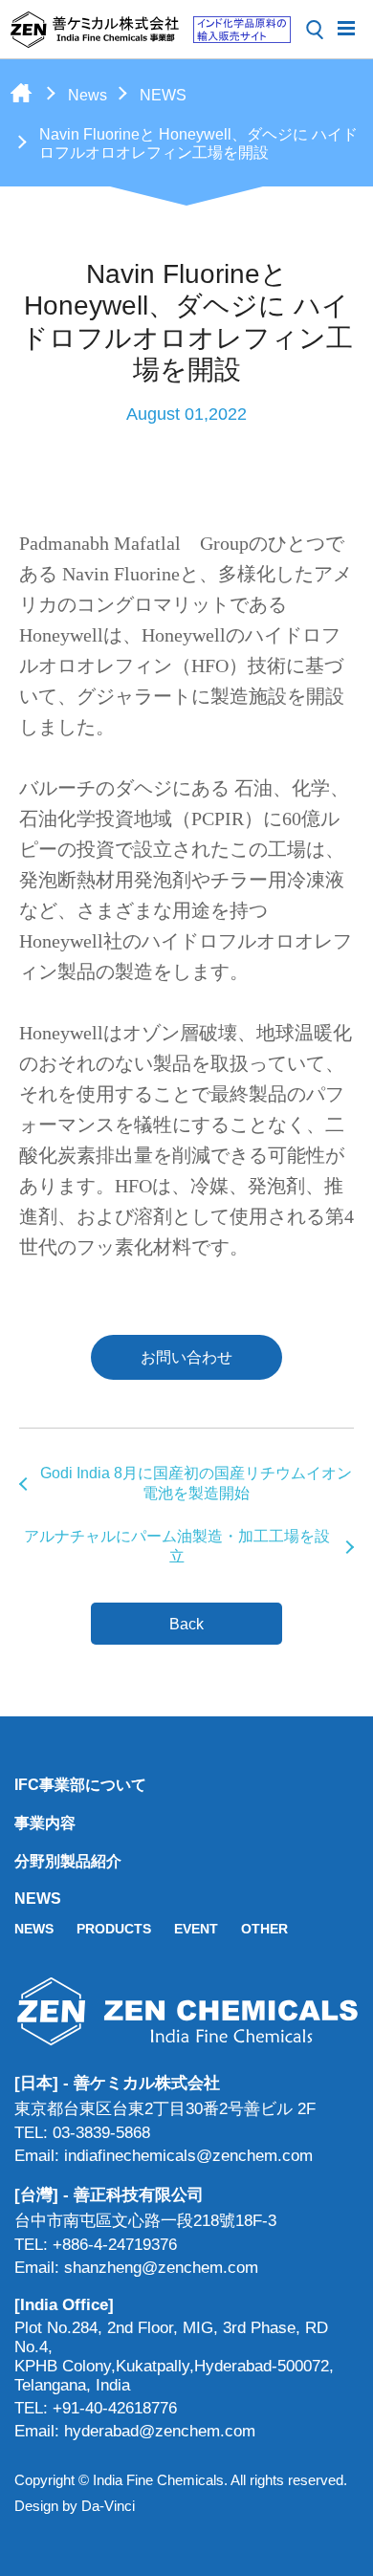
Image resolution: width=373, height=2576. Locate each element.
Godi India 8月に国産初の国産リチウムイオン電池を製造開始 (196, 1483)
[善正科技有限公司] (186, 2011)
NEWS (163, 95)
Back (186, 1624)
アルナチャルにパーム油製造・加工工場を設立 (177, 1546)
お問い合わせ (186, 1357)
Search (315, 30)
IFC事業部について (80, 1785)
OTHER (264, 1929)
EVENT (196, 1929)
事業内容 (45, 1823)
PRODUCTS (114, 1929)
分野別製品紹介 (68, 1861)
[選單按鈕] (346, 27)
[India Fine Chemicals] (150, 30)
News (88, 95)
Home (21, 93)
